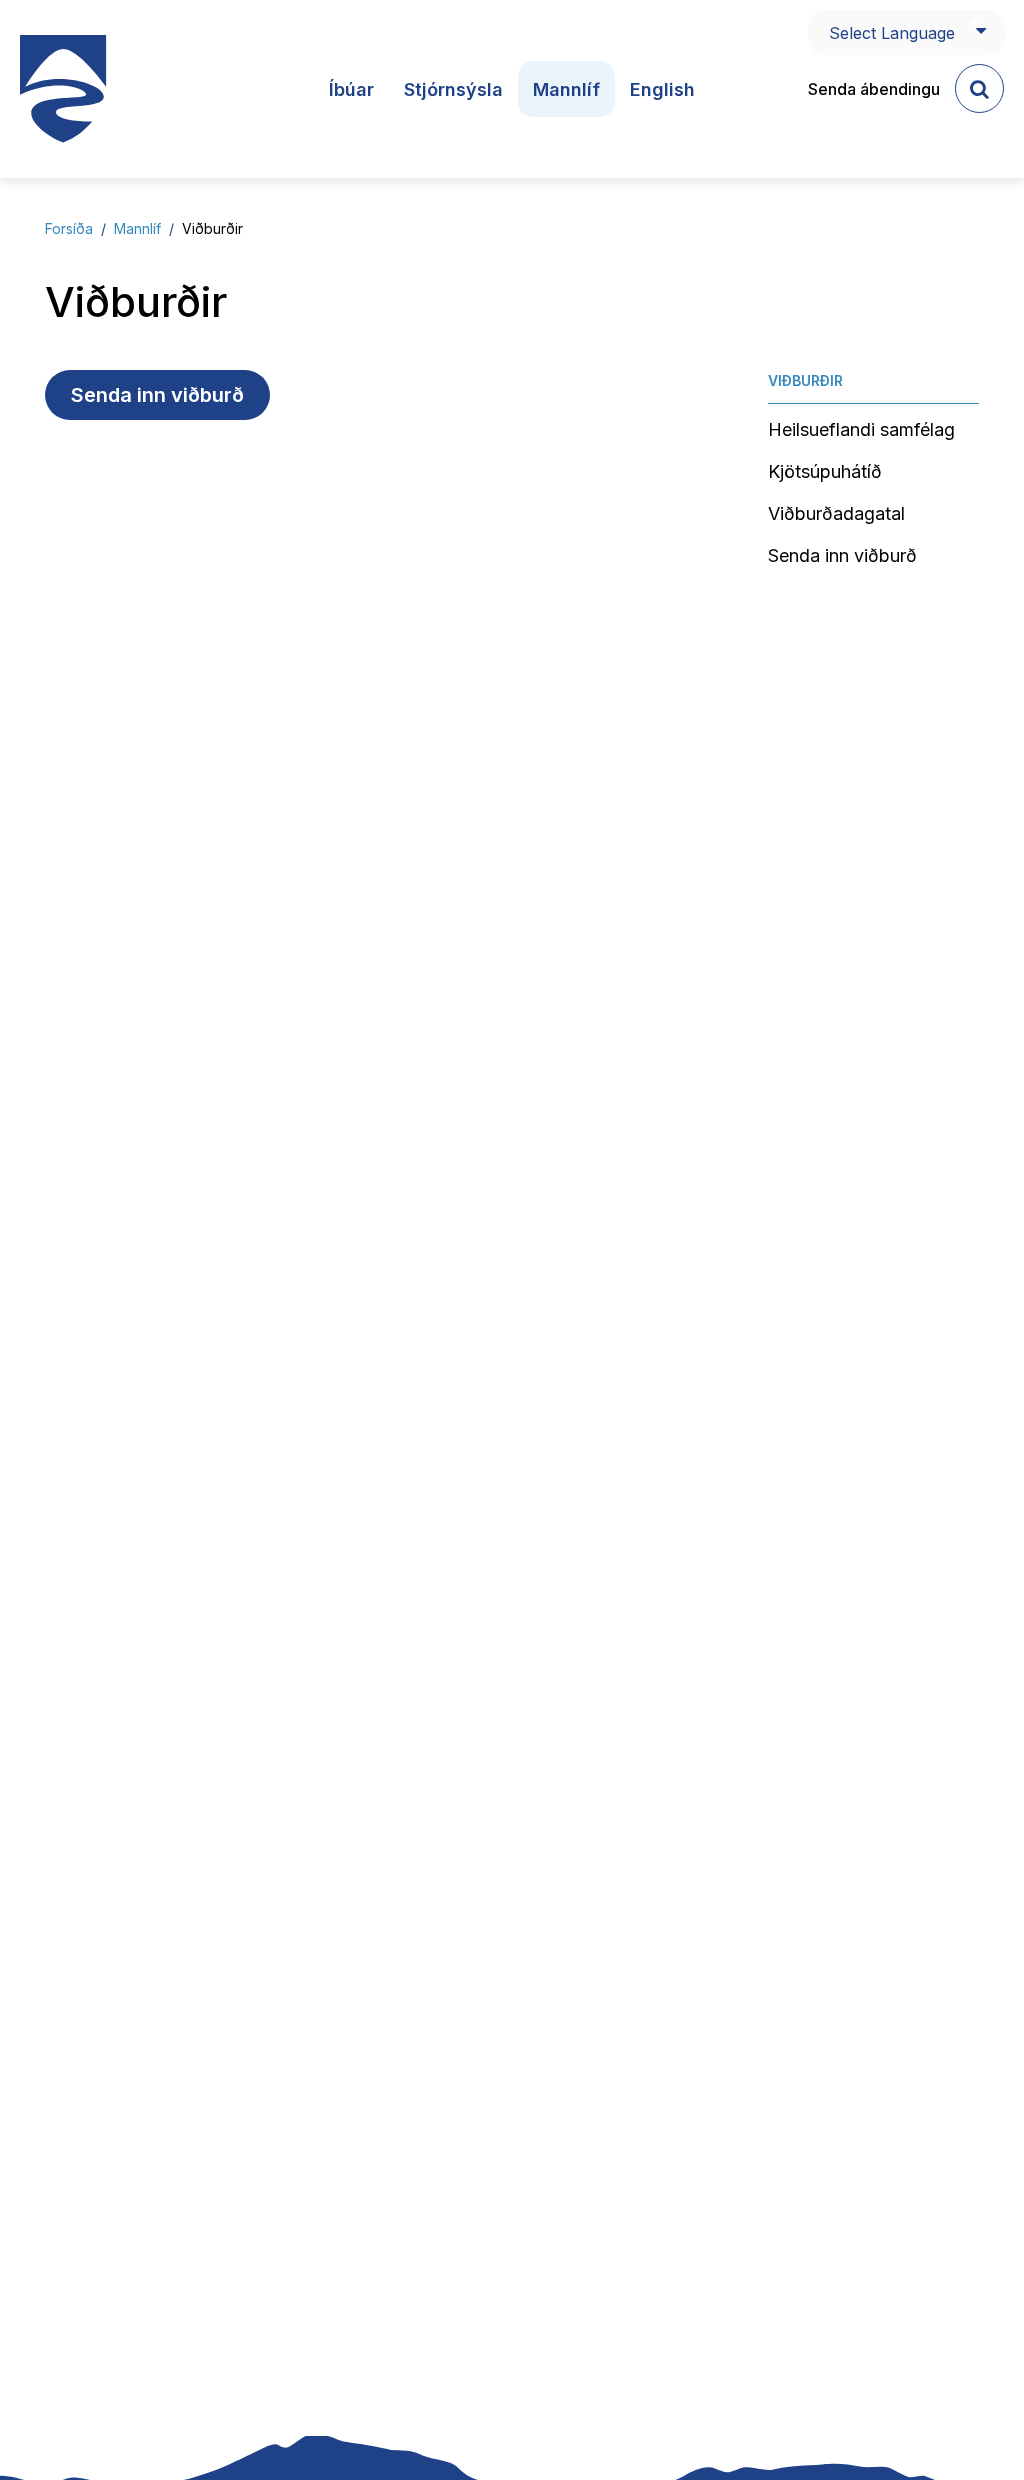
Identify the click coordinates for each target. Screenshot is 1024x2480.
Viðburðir (212, 228)
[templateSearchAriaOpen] (979, 88)
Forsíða (69, 228)
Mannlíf (137, 228)
